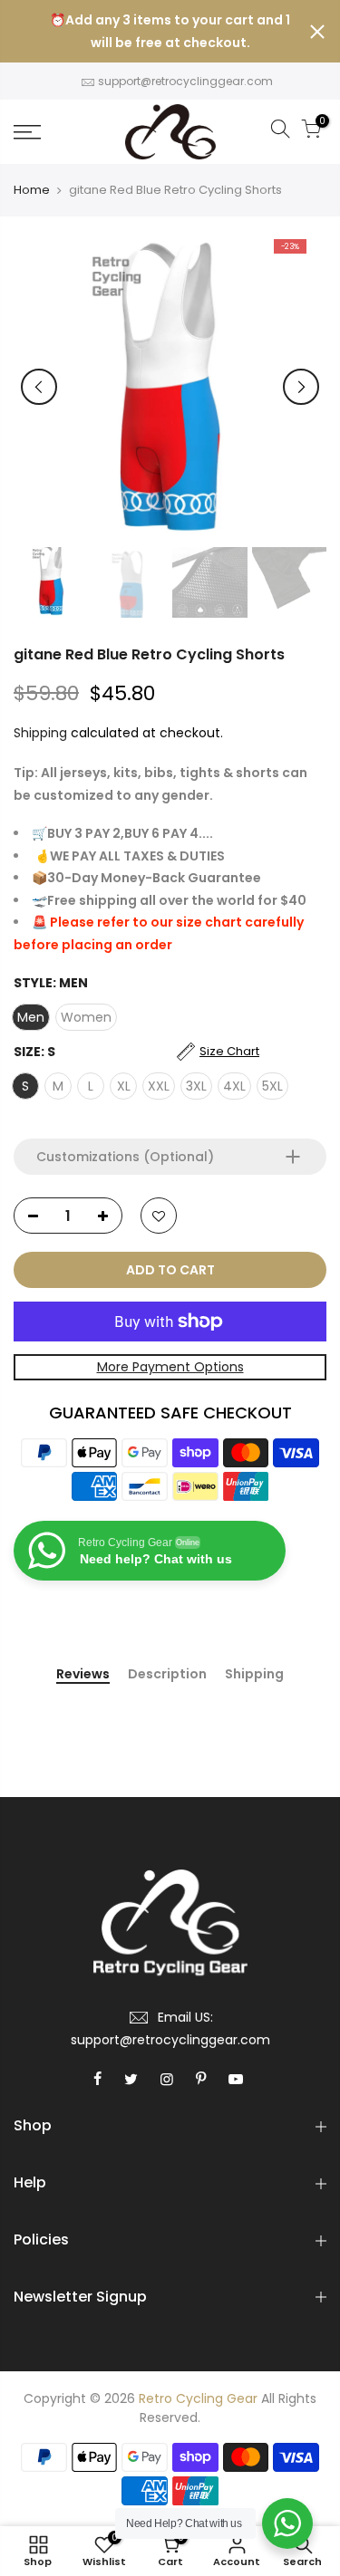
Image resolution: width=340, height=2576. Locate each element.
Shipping (40, 733)
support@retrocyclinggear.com (185, 81)
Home (32, 190)
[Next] (301, 387)
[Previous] (39, 387)
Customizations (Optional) (125, 1157)
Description (167, 1675)
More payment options (170, 1367)
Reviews (83, 1675)
